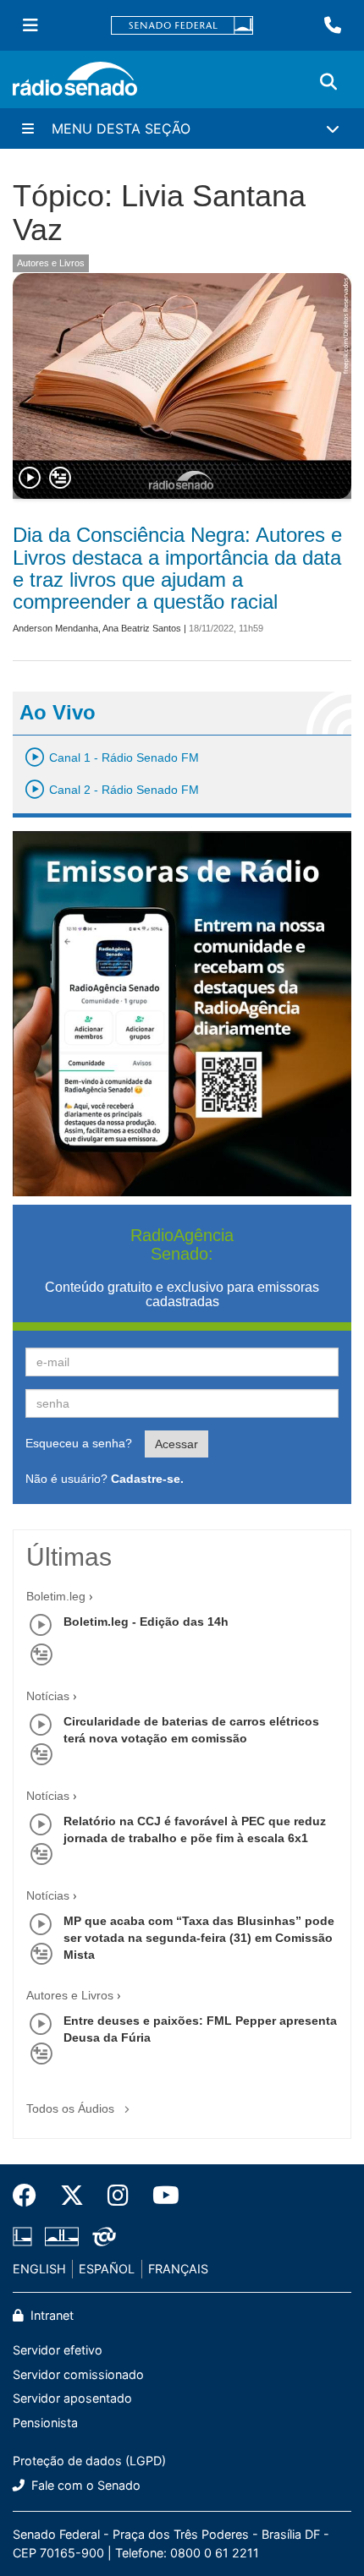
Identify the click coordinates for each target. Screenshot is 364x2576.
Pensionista (45, 2423)
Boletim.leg (56, 1596)
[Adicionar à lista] (60, 479)
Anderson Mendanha (55, 628)
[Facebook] (30, 2196)
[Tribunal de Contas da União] (101, 2237)
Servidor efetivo (58, 2350)
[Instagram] (118, 2196)
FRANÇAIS (178, 2269)
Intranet (50, 2315)
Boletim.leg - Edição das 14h (146, 1622)
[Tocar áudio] (30, 479)
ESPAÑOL (107, 2269)
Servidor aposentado (72, 2398)
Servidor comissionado (78, 2374)
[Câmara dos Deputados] (25, 2237)
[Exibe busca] (328, 82)
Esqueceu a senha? (79, 1443)
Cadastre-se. (147, 1479)
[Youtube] (160, 2196)
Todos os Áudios (72, 2108)
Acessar (176, 1444)
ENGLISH (39, 2269)
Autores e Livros (51, 263)
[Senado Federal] (182, 26)
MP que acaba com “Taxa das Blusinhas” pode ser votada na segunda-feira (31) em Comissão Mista (199, 1938)
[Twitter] (72, 2196)
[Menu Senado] (30, 25)
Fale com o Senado (84, 2485)
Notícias (48, 1696)
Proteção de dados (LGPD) (89, 2461)
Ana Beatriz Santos (142, 628)
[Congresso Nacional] (62, 2237)
